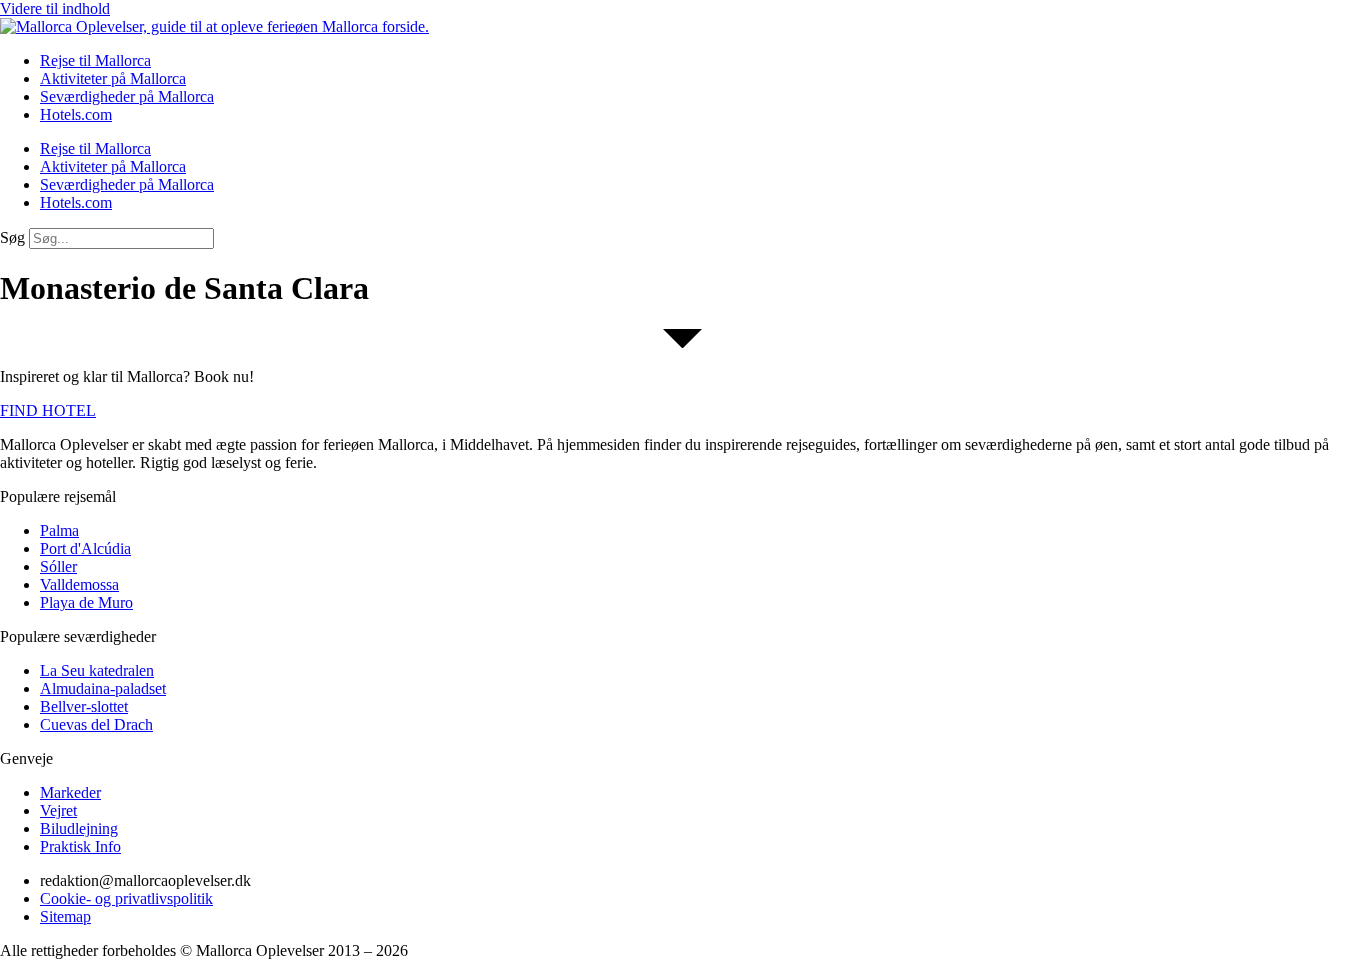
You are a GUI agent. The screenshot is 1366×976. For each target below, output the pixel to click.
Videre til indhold (55, 8)
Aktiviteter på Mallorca (113, 78)
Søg (12, 237)
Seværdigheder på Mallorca (127, 96)
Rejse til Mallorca (95, 60)
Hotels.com (76, 114)
